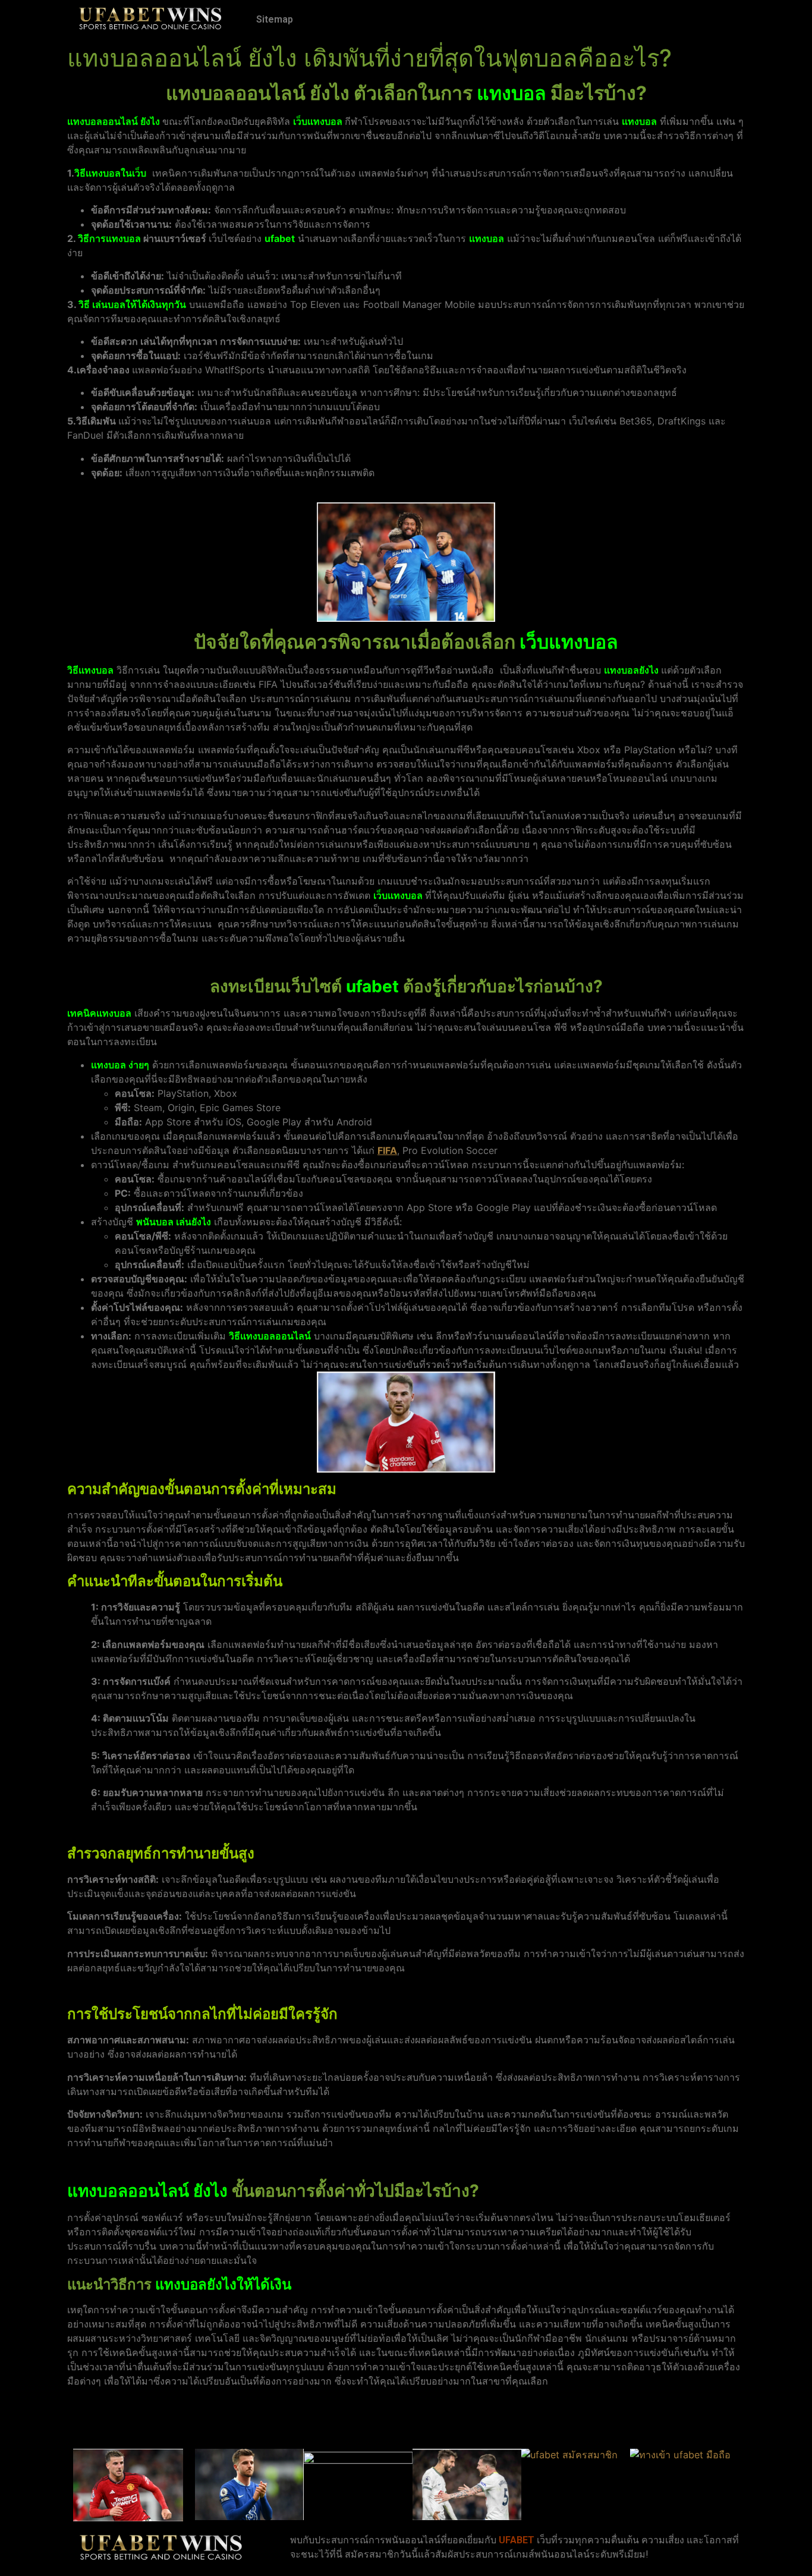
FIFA (387, 1150)
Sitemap (275, 19)
